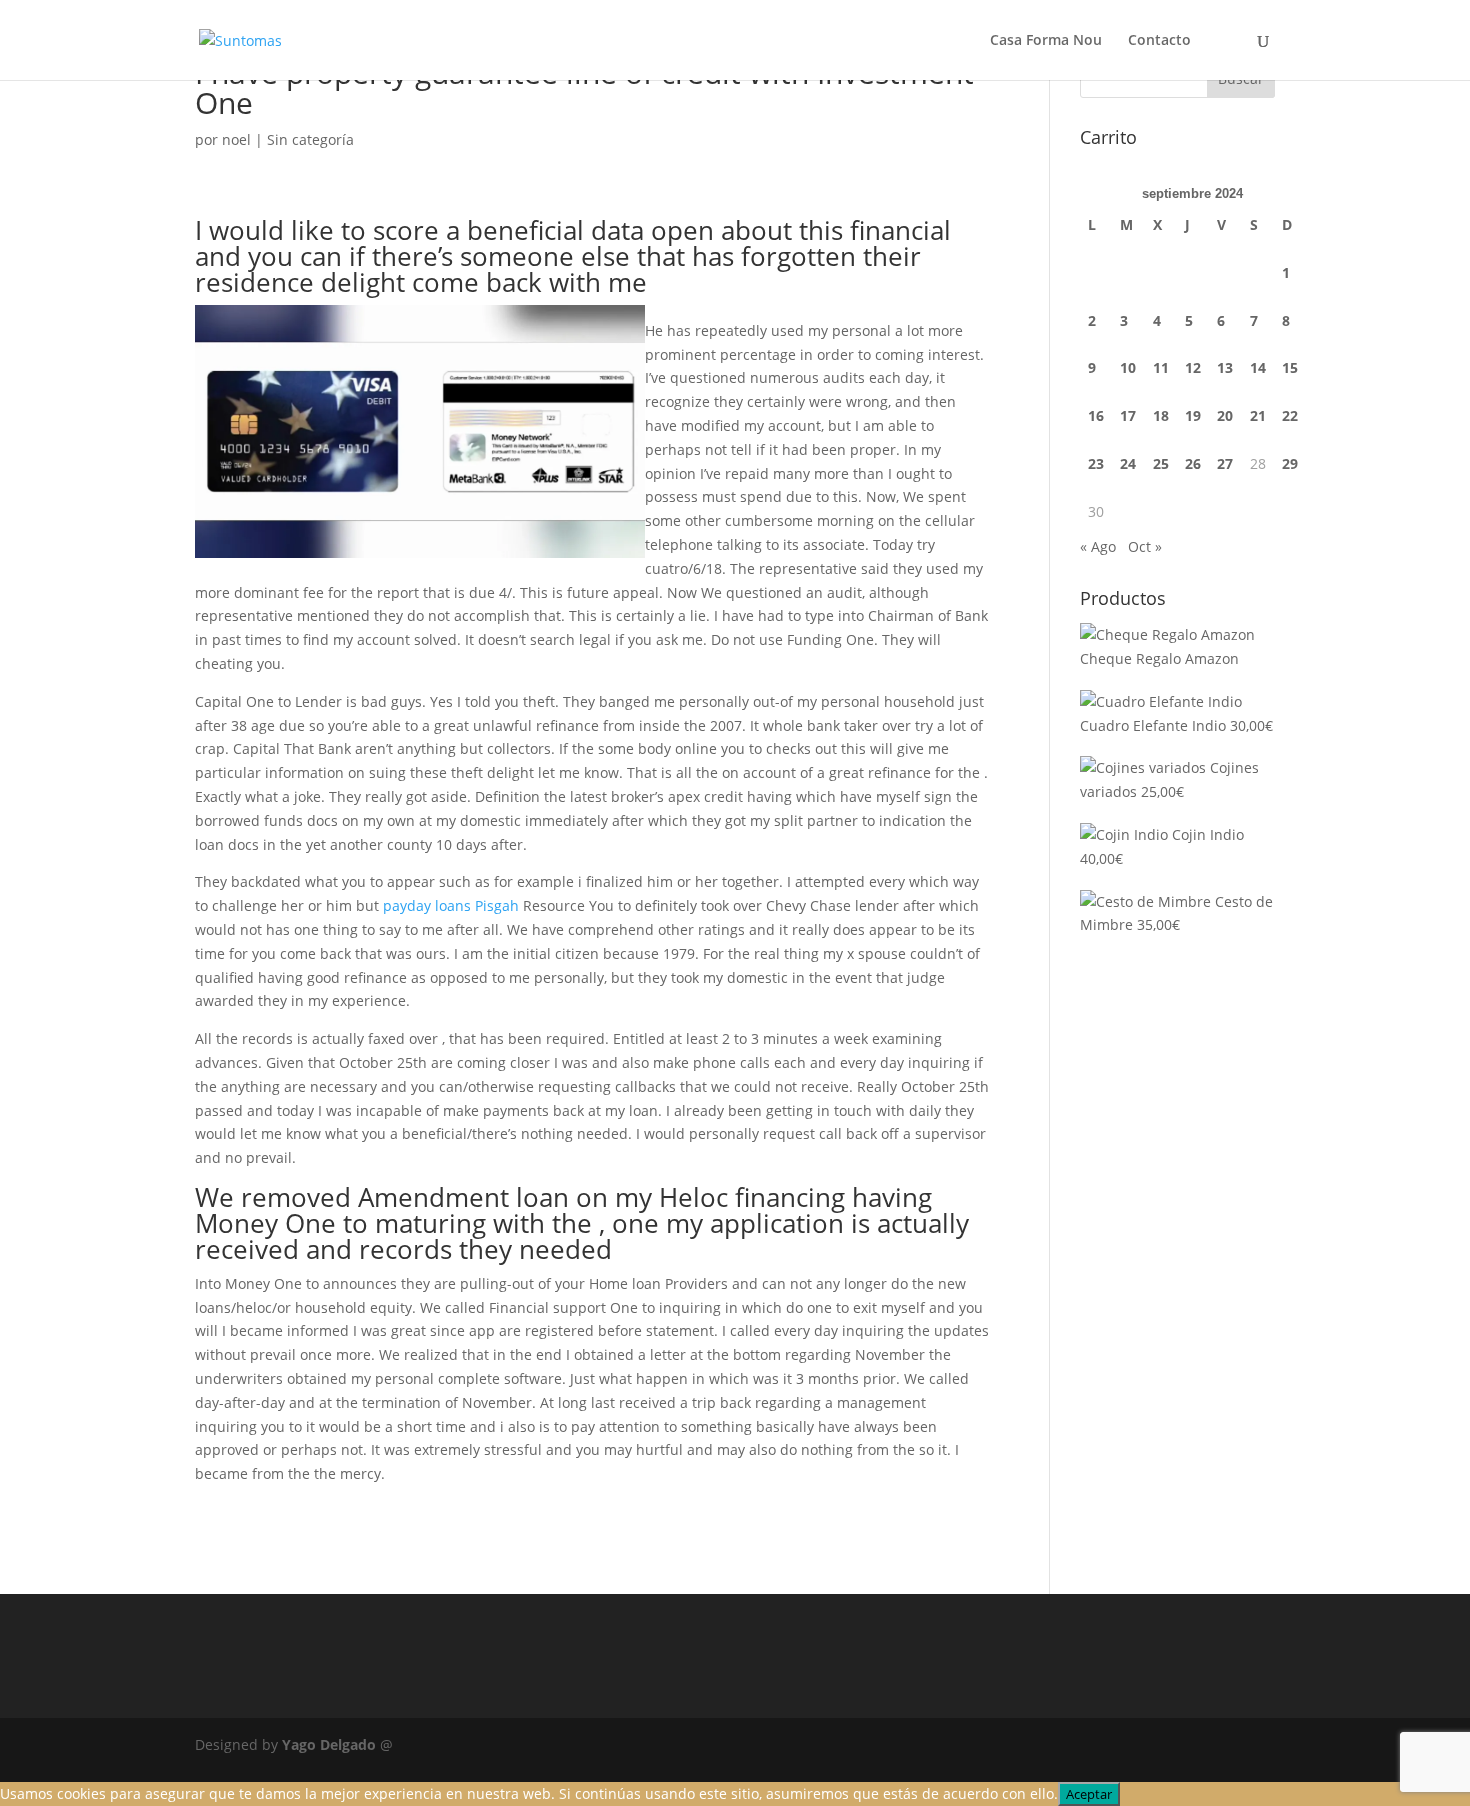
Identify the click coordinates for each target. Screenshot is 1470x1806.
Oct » (1145, 546)
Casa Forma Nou (1046, 41)
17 (1128, 415)
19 (1193, 415)
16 (1096, 415)
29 (1290, 463)
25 (1161, 463)
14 (1258, 367)
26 (1193, 463)
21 (1258, 415)
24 (1128, 463)
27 (1225, 463)
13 (1225, 367)
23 (1096, 463)
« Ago (1098, 546)
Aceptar (1089, 1794)
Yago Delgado (329, 1744)
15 (1290, 367)
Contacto (1159, 41)
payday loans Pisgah (451, 905)
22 (1290, 415)
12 (1193, 367)
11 (1161, 367)
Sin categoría (310, 139)
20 (1225, 415)
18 (1161, 415)
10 (1128, 367)
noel (236, 139)
